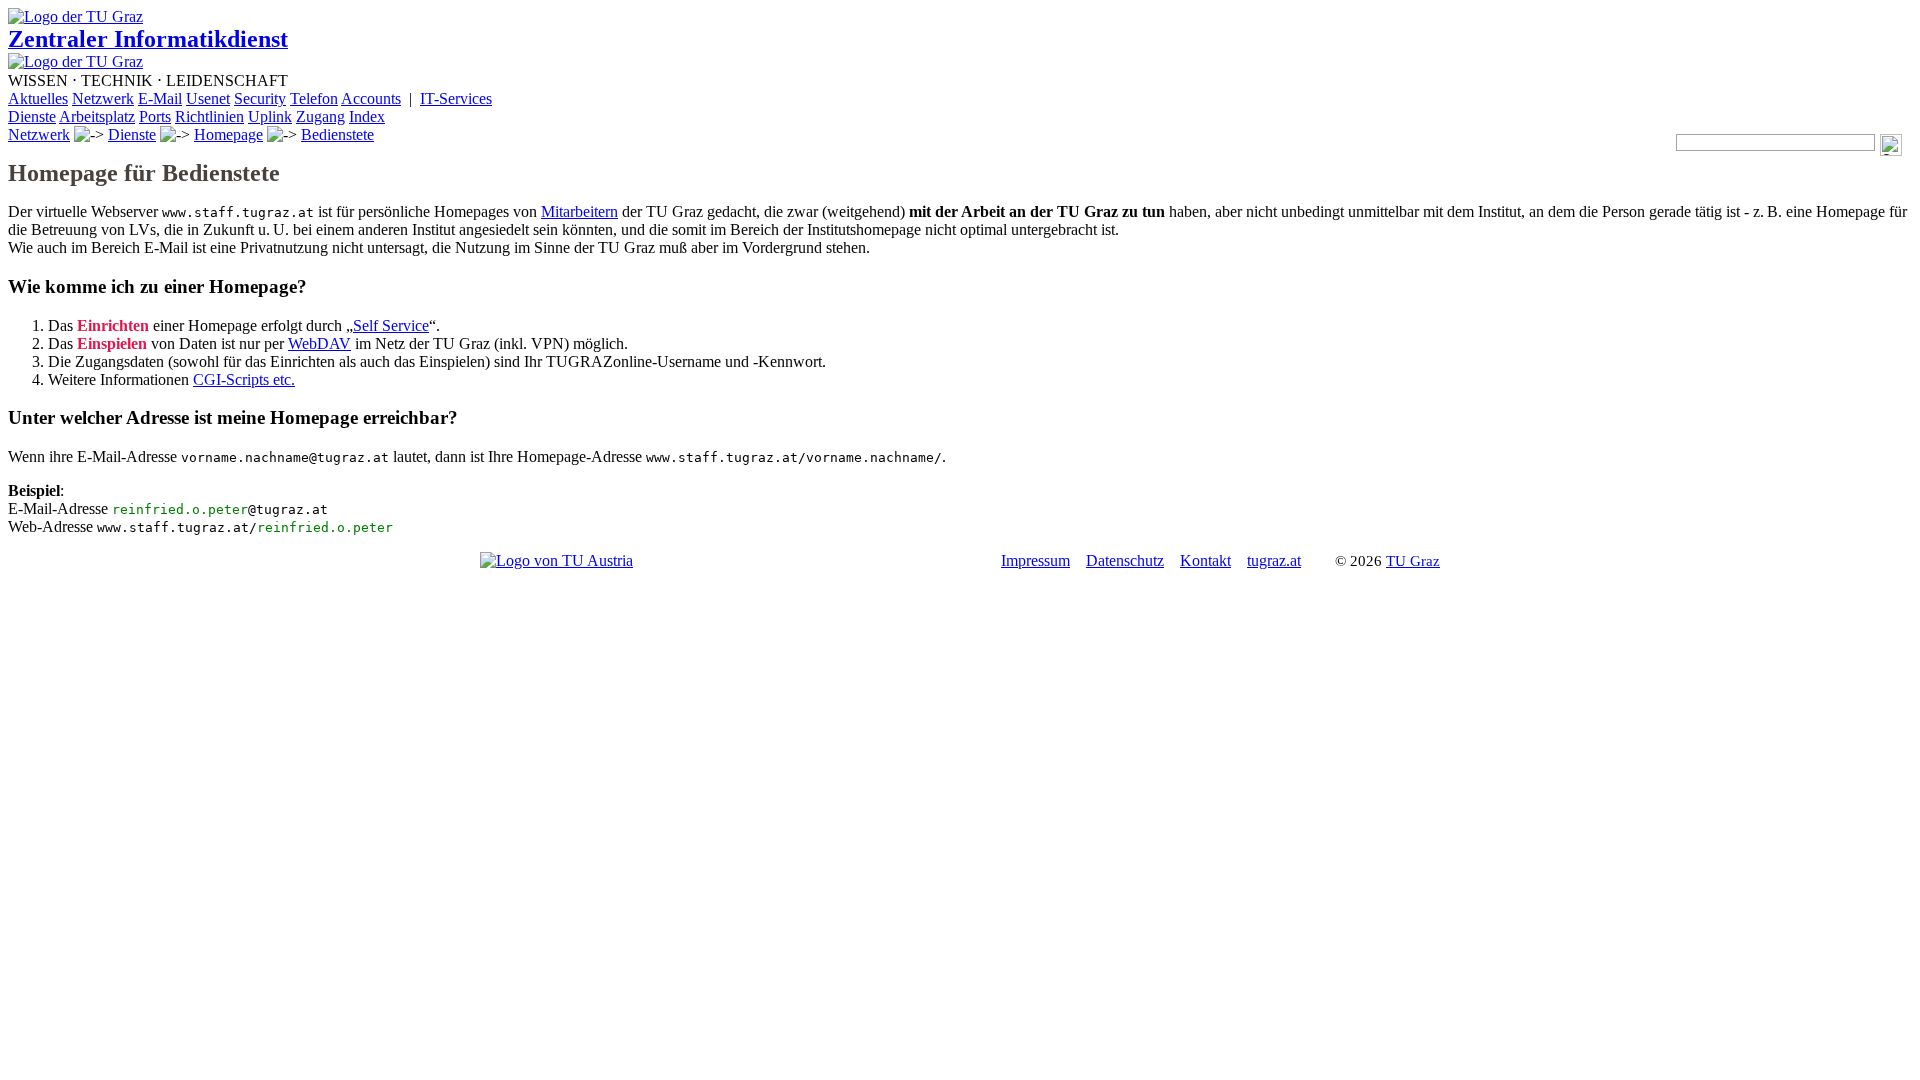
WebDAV (319, 343)
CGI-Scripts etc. (244, 379)
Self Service (391, 325)
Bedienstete (337, 134)
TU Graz (1413, 561)
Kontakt (1205, 560)
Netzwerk (39, 134)
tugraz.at (1274, 560)
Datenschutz (1125, 560)
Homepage (228, 134)
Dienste (132, 134)
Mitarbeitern (579, 211)
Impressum (1035, 560)
